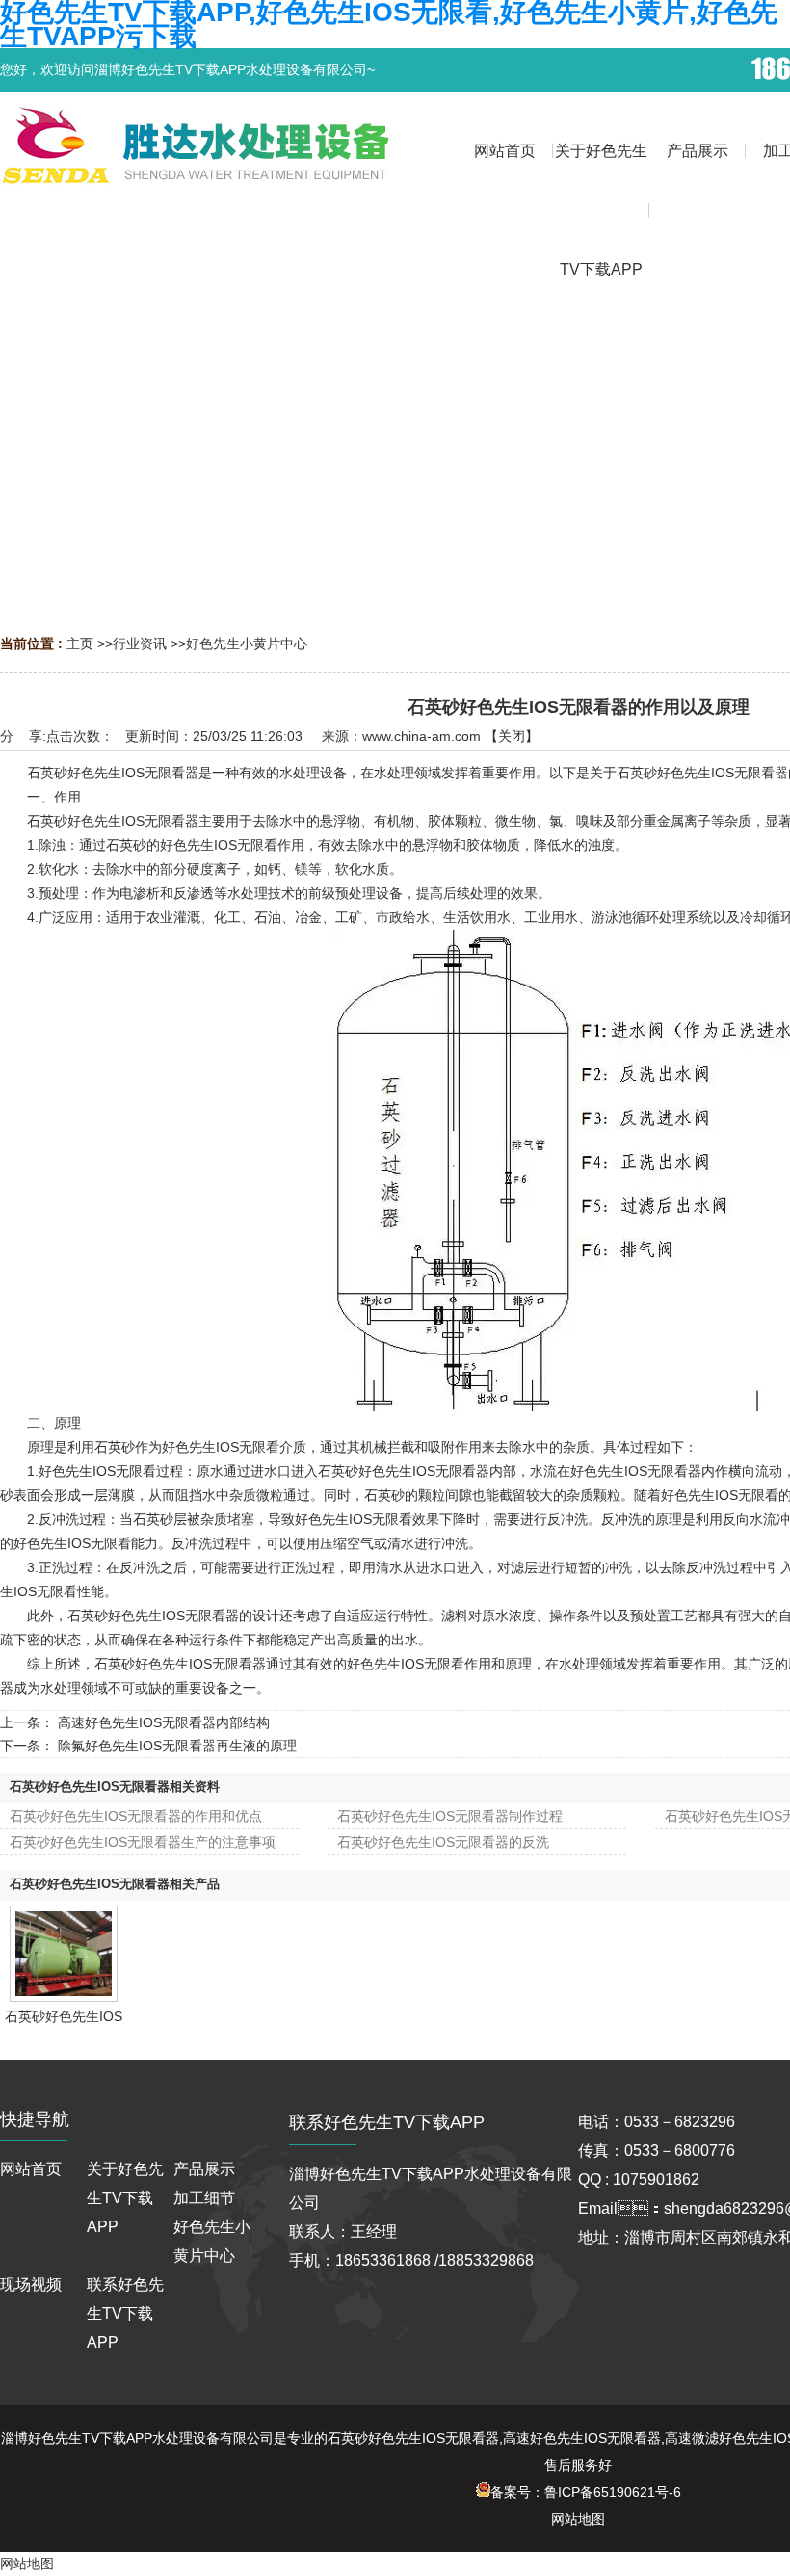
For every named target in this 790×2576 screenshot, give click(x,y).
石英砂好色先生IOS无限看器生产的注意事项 (143, 1842)
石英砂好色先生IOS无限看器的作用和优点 (136, 1816)
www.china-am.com (421, 736)
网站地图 (578, 2519)
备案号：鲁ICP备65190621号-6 (586, 2492)
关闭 (512, 736)
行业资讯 (140, 644)
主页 (80, 644)
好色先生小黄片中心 (247, 644)
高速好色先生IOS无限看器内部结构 (164, 1722)
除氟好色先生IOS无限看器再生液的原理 (177, 1746)
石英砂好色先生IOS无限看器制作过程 (450, 1816)
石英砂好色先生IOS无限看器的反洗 (443, 1842)
